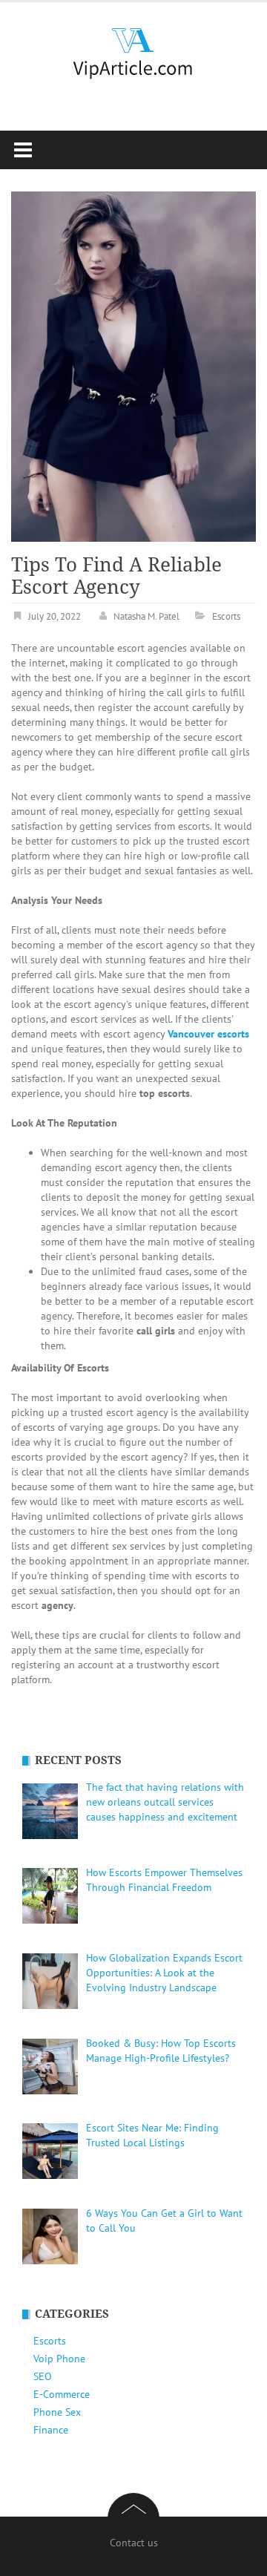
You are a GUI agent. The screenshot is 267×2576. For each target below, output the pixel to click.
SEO (43, 2376)
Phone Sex (57, 2412)
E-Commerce (62, 2394)
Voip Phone (59, 2359)
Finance (51, 2430)
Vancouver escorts (208, 1034)
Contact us (134, 2543)
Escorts (226, 616)
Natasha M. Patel (146, 616)
